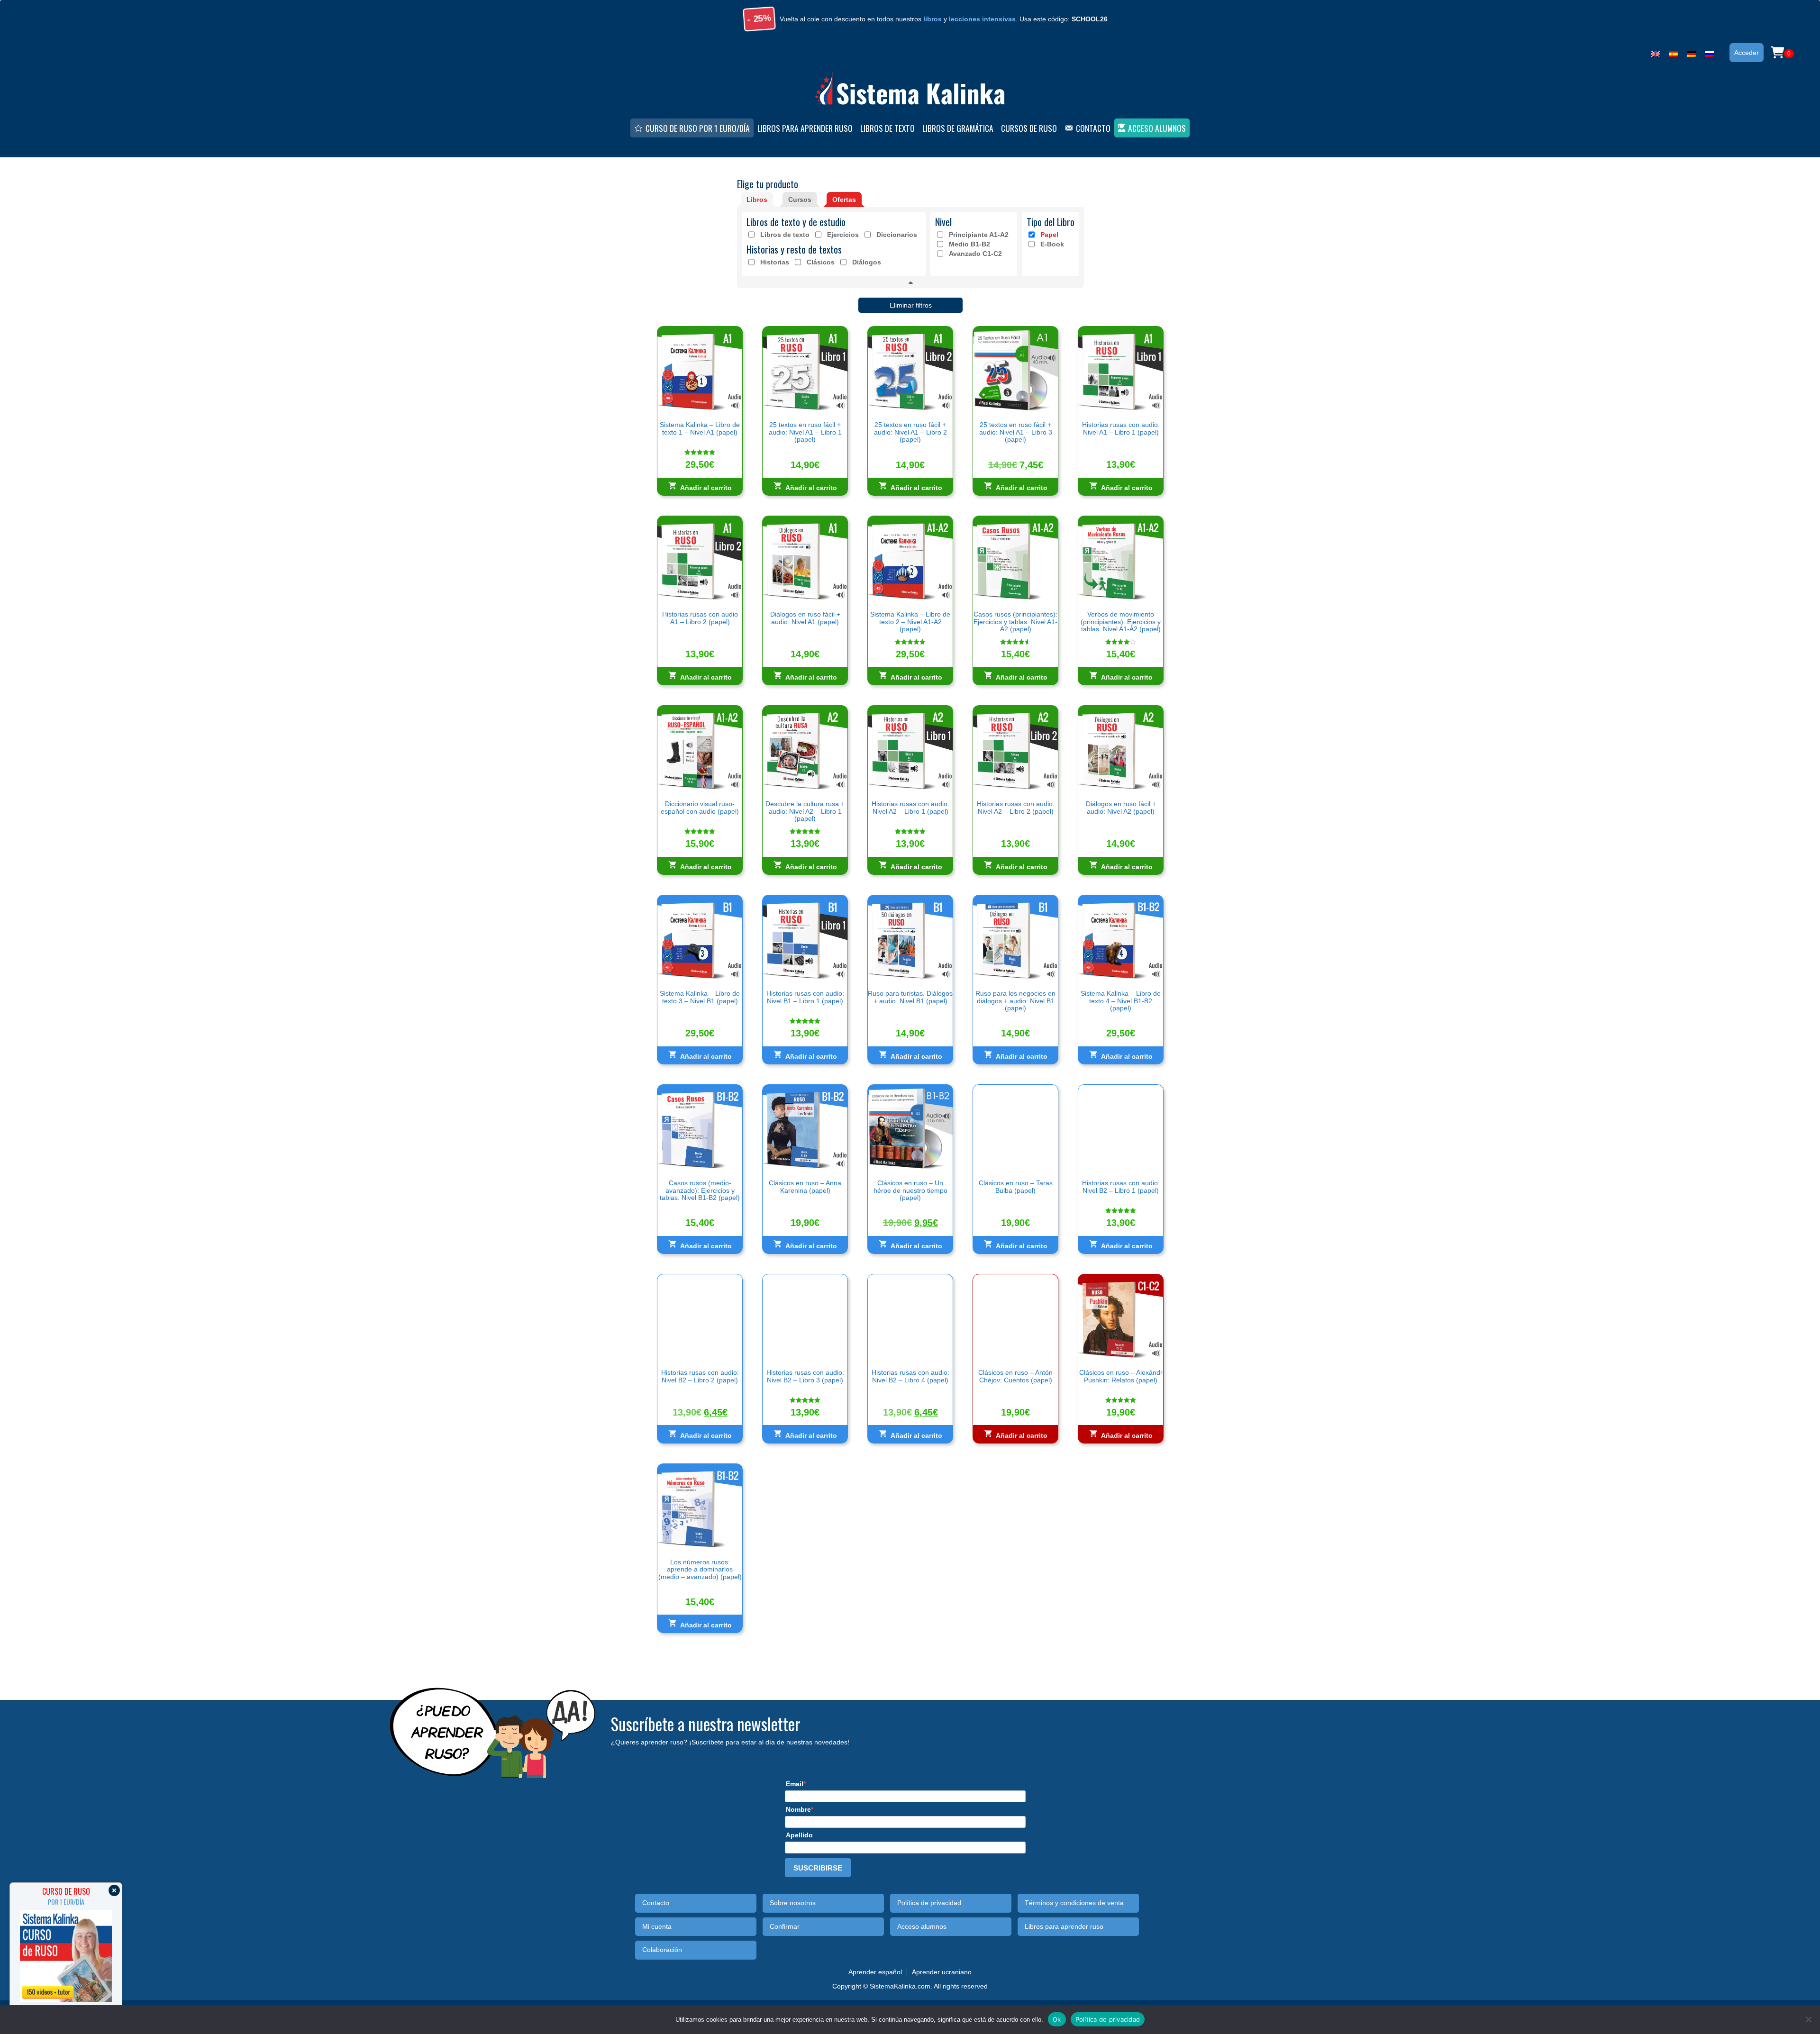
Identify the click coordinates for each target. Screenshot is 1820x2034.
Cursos (800, 200)
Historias (775, 262)
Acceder (1747, 53)
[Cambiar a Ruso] (1710, 52)
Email (795, 1784)
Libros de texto (887, 128)
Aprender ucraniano (942, 1972)
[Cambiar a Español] (1674, 52)
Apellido (799, 1835)
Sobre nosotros (793, 1903)
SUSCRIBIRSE (818, 1868)
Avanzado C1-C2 (975, 254)
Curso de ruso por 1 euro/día (698, 128)
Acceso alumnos (1157, 128)
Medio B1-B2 (969, 244)
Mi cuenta (657, 1927)
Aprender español (875, 1972)
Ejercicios (843, 235)
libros (933, 19)
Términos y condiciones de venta (1074, 1903)
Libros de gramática (958, 128)
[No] (1808, 2019)
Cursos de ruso (1029, 128)
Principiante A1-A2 (979, 235)
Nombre (798, 1809)
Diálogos (867, 262)
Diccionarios (897, 235)
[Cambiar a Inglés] (1656, 52)
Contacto (1093, 128)
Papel (1049, 235)
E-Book (1052, 244)
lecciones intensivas (982, 19)
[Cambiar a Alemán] (1692, 52)
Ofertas (844, 200)
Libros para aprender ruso (805, 128)
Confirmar (785, 1927)
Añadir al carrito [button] (706, 488)
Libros (757, 200)
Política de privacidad (929, 1903)
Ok (1057, 2019)
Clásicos (821, 262)
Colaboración (662, 1950)
